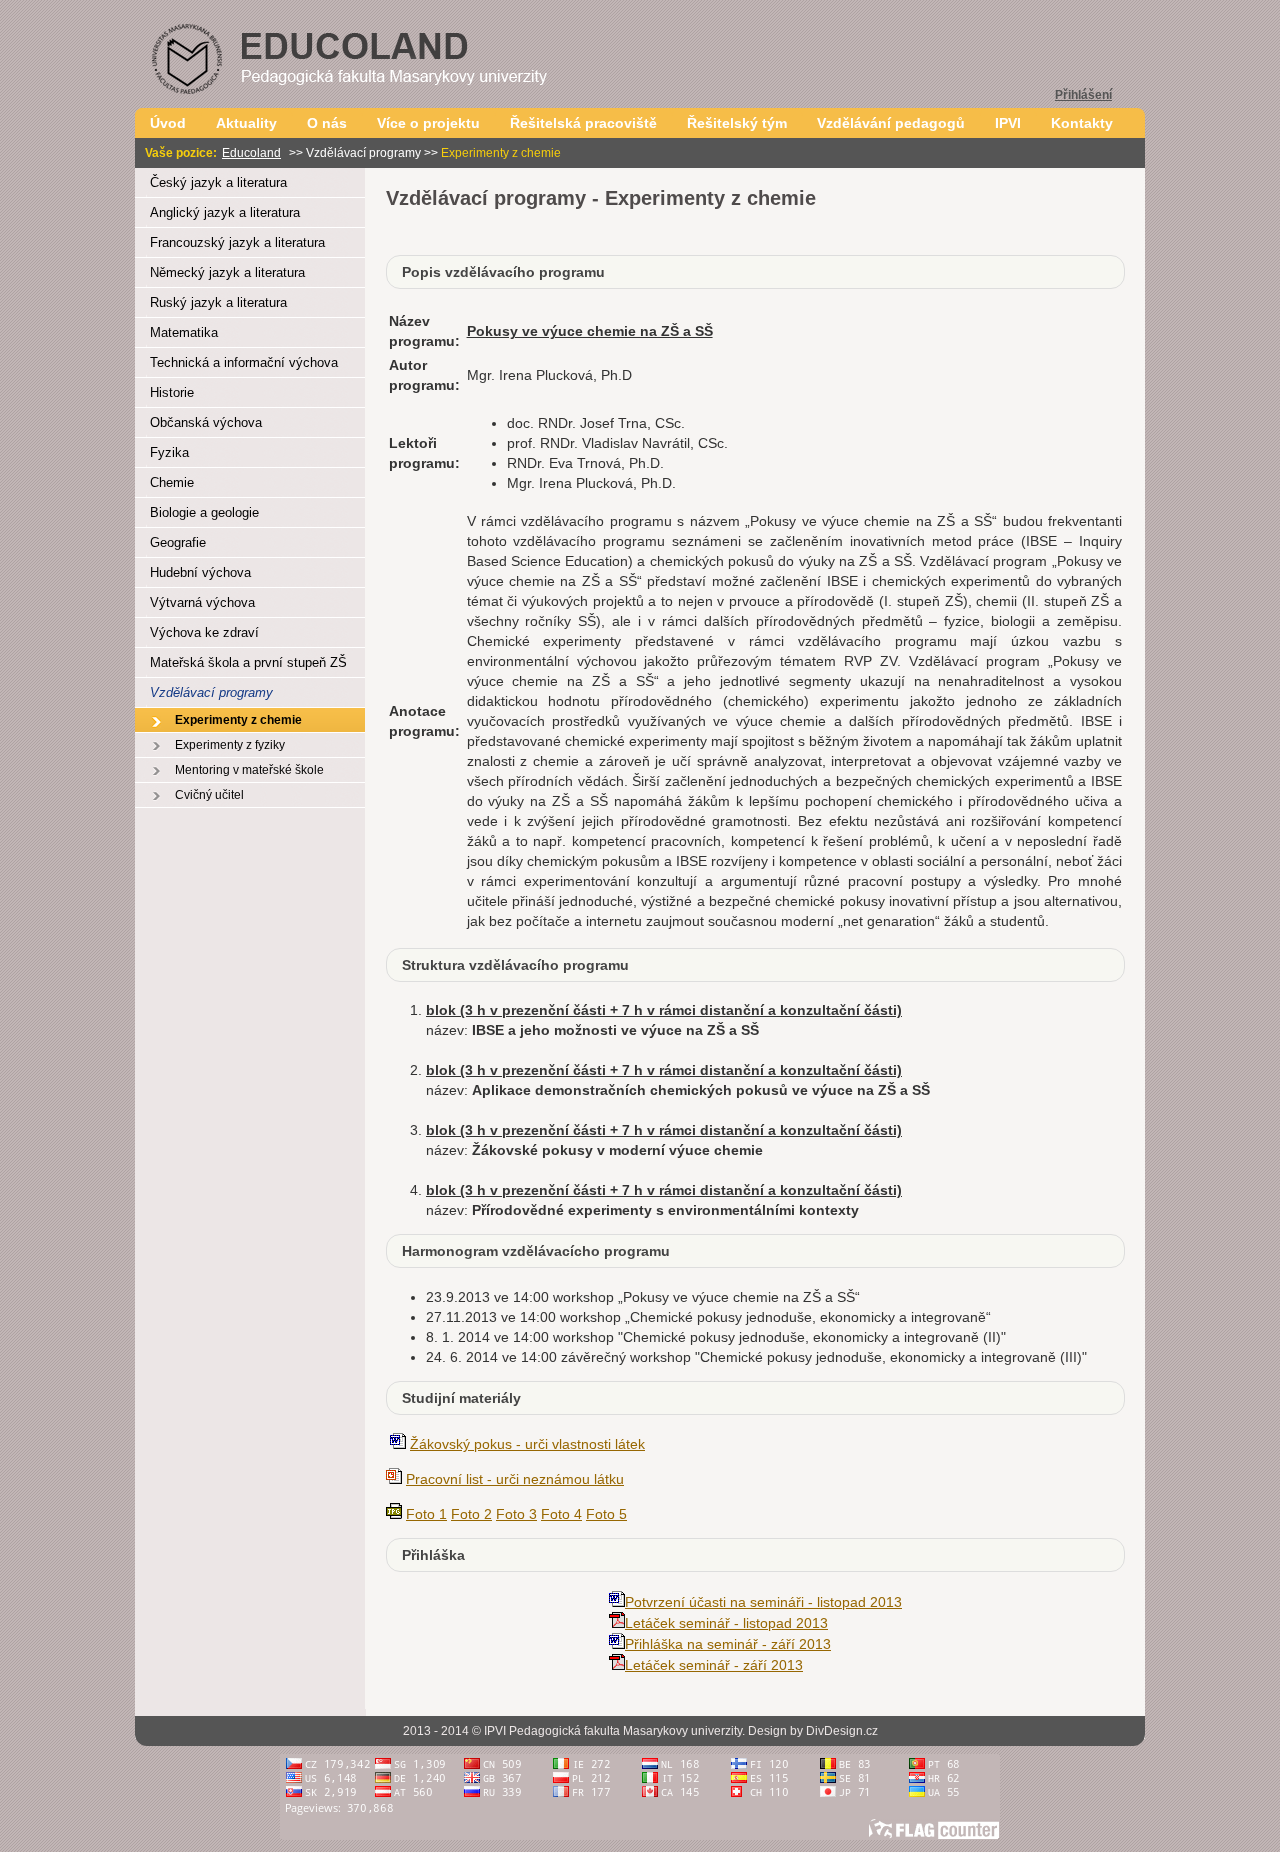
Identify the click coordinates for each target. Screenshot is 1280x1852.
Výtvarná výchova (202, 602)
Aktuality (246, 123)
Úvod (168, 123)
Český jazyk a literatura (218, 182)
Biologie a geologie (204, 512)
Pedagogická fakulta (564, 1731)
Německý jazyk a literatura (227, 272)
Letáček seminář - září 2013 (714, 1665)
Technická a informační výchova (244, 362)
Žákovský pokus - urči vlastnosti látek (527, 1444)
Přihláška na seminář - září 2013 (728, 1644)
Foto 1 (426, 1514)
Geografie (178, 542)
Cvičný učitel (209, 795)
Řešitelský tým (737, 123)
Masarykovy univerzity (682, 1731)
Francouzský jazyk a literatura (237, 242)
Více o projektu (428, 123)
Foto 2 (471, 1514)
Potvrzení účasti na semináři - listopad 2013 (763, 1602)
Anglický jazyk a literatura (225, 212)
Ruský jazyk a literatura (218, 302)
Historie (172, 392)
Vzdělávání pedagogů (891, 123)
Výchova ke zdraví (204, 632)
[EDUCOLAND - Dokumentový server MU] (385, 102)
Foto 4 (561, 1514)
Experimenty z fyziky (230, 745)
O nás (327, 123)
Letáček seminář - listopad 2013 (726, 1623)
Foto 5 (606, 1514)
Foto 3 (516, 1514)
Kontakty (1082, 123)
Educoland (251, 153)
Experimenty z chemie (238, 720)
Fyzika (169, 452)
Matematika (184, 332)
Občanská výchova (206, 422)
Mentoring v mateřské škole (249, 770)
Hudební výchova (200, 572)
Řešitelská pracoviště (583, 123)
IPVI (1008, 123)
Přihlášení (1083, 95)
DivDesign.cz (842, 1731)
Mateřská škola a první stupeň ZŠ (248, 662)
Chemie (172, 482)
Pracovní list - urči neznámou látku (515, 1479)
